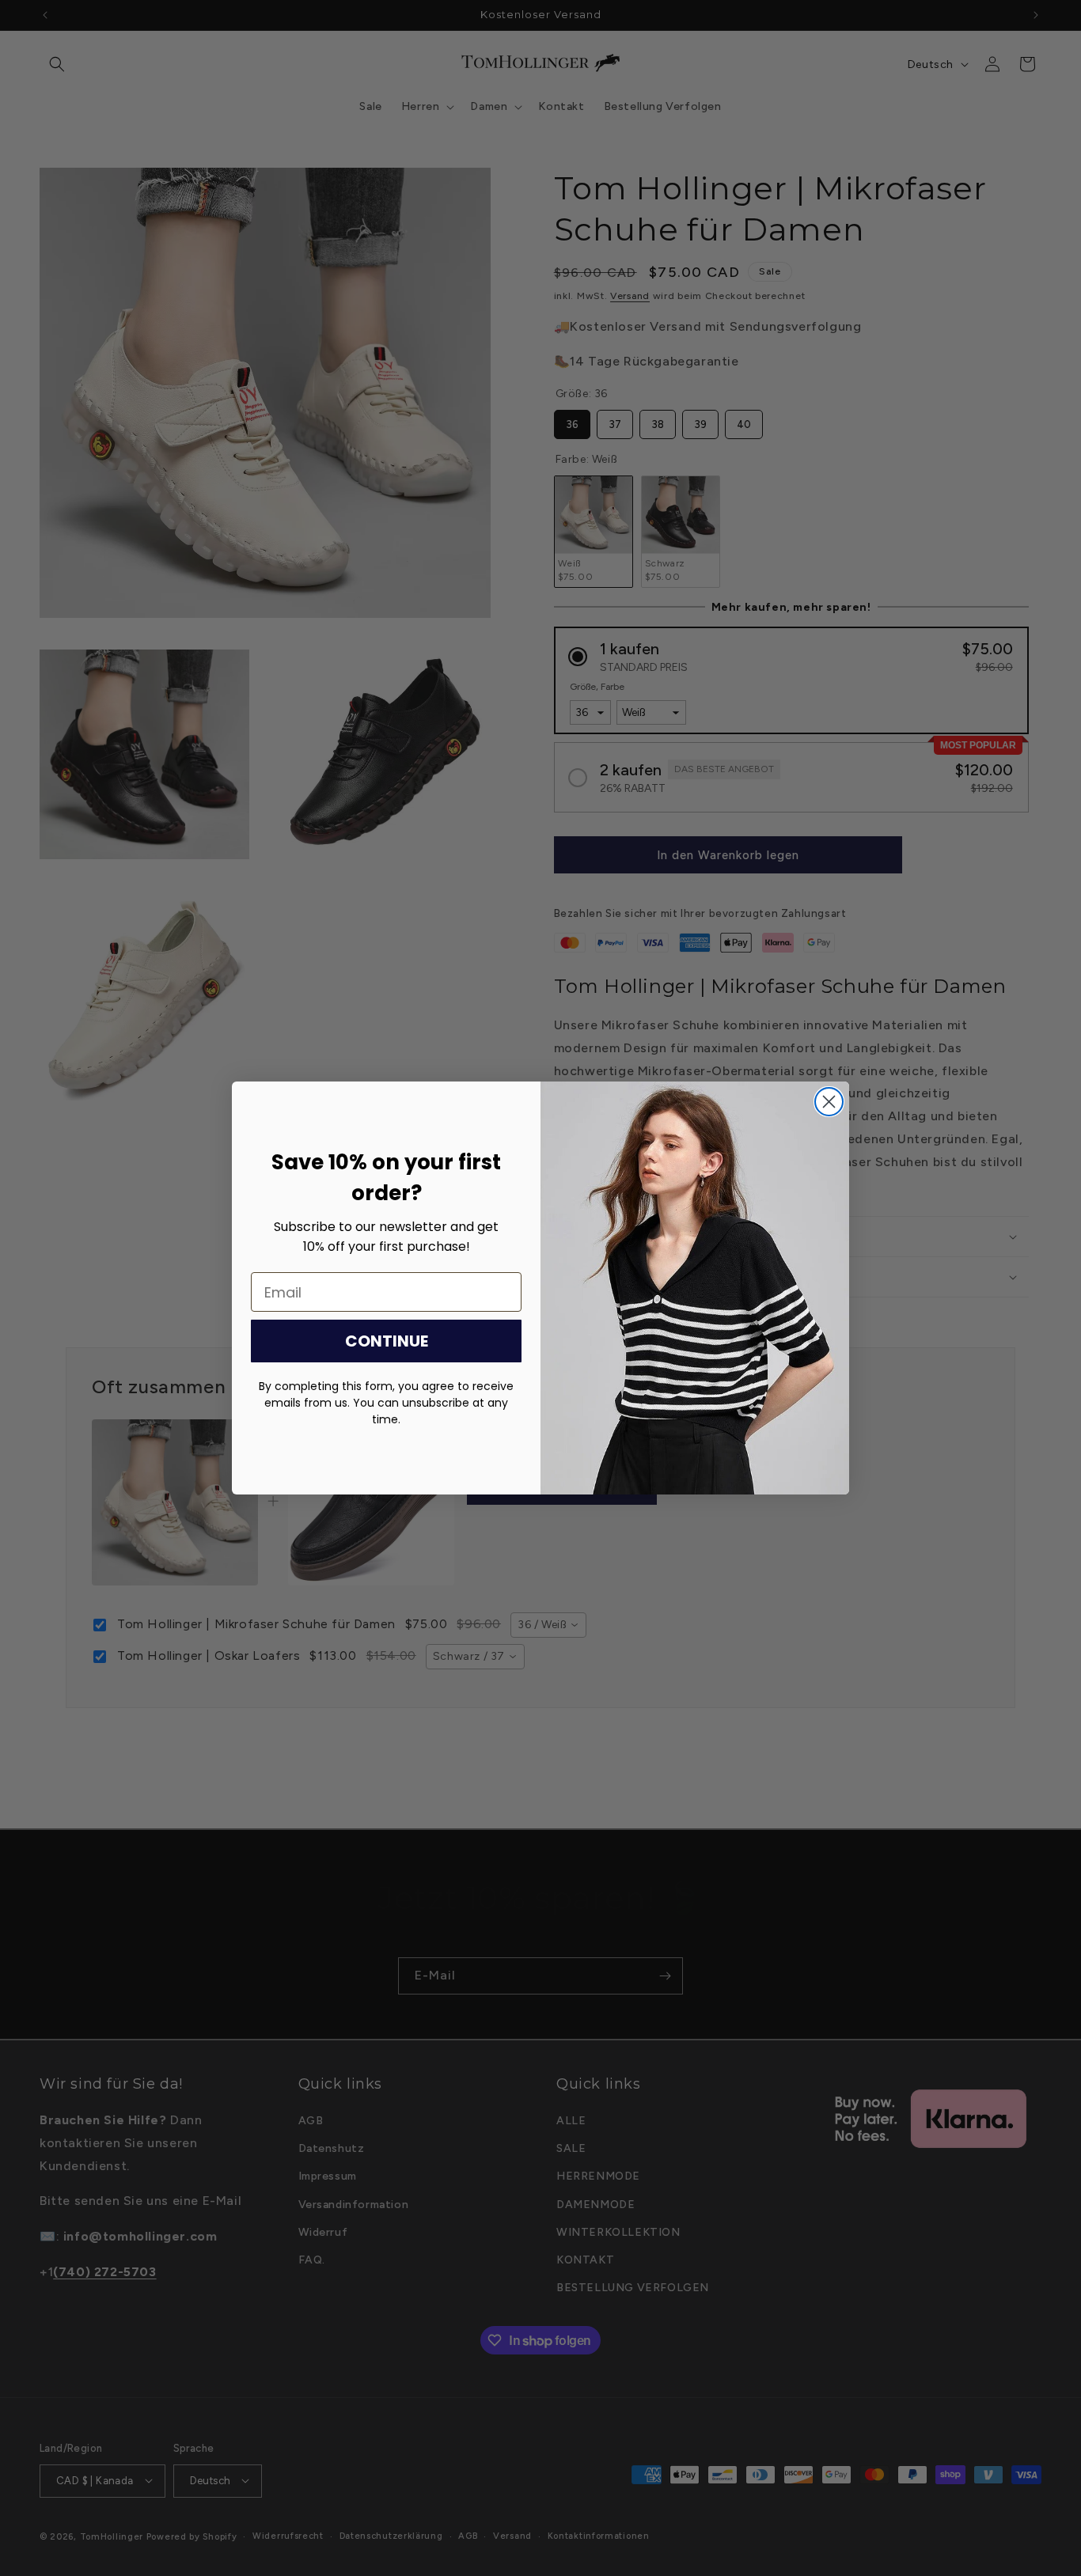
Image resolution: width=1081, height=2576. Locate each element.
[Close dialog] (829, 1102)
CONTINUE (387, 1341)
